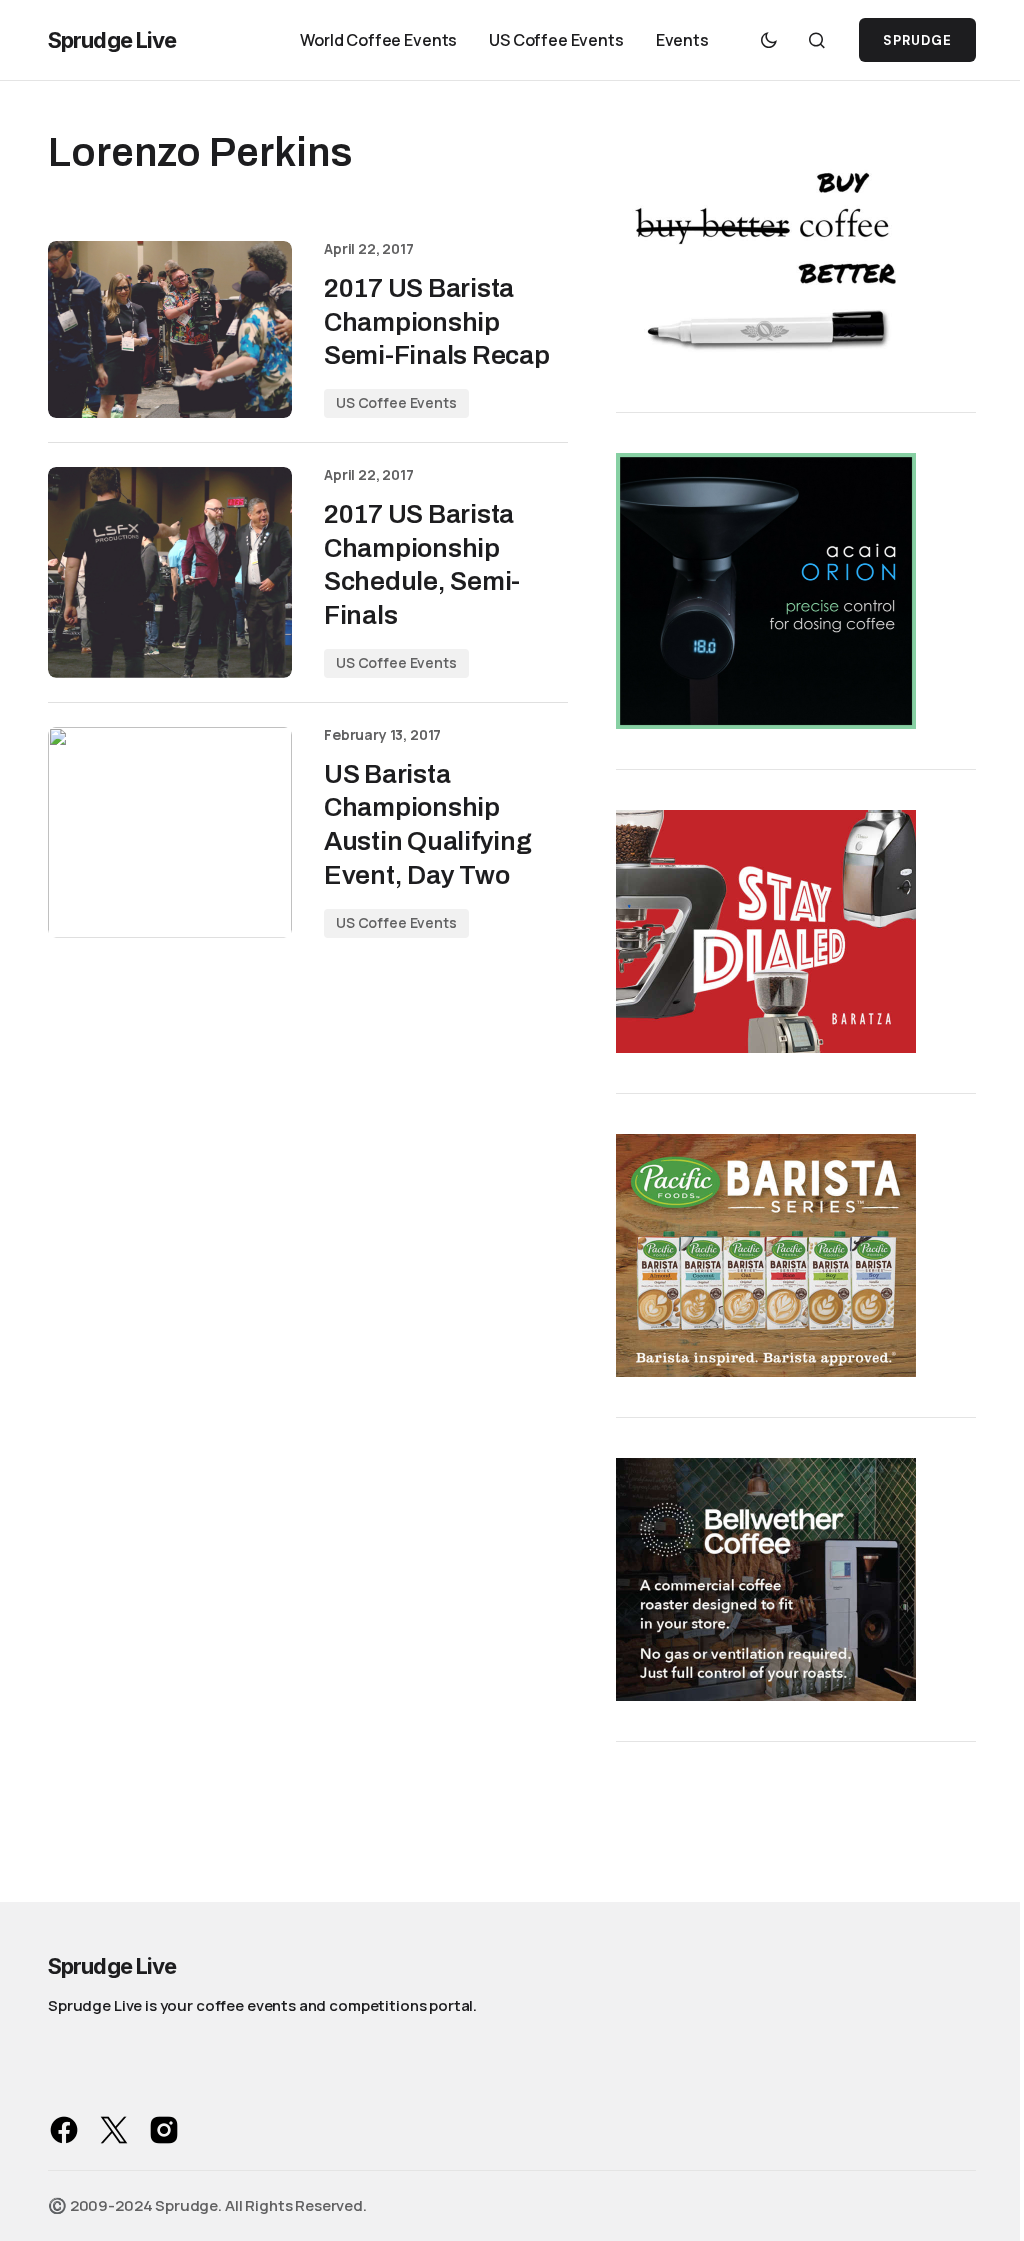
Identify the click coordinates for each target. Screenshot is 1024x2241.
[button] (769, 40)
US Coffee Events (396, 402)
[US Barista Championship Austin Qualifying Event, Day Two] (170, 832)
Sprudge (917, 40)
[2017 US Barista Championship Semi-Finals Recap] (170, 329)
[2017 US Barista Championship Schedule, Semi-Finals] (170, 572)
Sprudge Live (112, 40)
